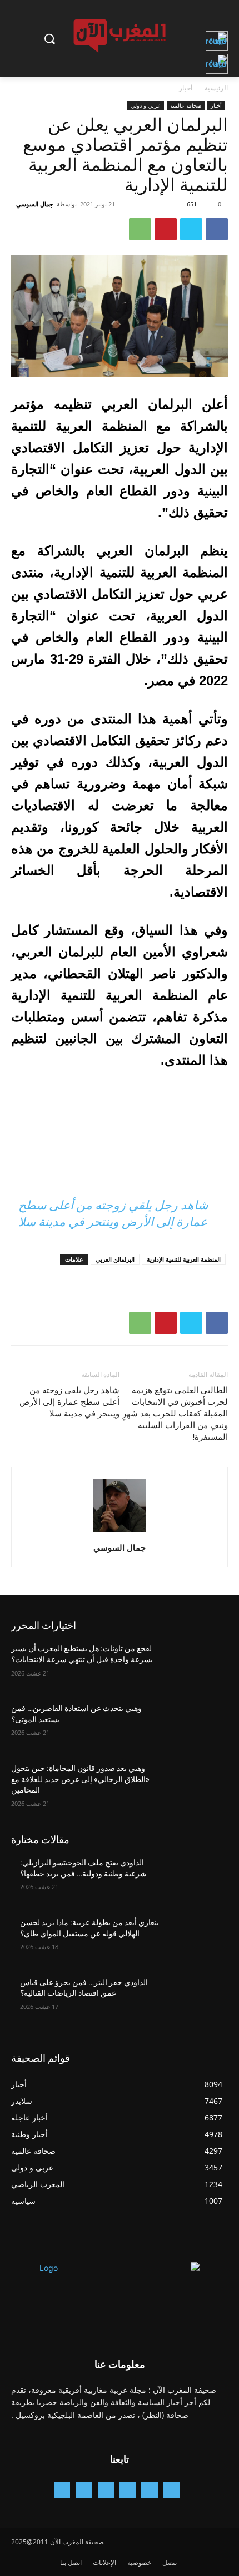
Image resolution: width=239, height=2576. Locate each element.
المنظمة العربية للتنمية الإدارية (184, 1259)
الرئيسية (216, 88)
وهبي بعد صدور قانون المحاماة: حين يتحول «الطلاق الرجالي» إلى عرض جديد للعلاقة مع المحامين (80, 1779)
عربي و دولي (146, 105)
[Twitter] (191, 229)
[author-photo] (120, 1532)
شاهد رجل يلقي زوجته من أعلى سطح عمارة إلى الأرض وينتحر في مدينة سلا (69, 1402)
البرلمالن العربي (115, 1259)
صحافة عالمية (186, 105)
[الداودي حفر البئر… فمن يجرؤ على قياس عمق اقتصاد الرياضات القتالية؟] (195, 2000)
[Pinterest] (166, 229)
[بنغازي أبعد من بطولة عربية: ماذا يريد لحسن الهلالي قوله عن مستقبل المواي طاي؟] (195, 1940)
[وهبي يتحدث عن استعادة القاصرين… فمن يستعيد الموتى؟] (195, 1726)
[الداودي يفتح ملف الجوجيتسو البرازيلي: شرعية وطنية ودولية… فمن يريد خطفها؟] (195, 1880)
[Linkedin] (106, 2490)
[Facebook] (217, 229)
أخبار (186, 88)
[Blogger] (171, 2490)
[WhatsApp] (140, 229)
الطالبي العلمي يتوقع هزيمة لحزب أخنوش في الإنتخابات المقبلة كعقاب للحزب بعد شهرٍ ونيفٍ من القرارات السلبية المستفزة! (175, 1414)
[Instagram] (128, 2490)
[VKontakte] (62, 2490)
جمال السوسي (35, 204)
